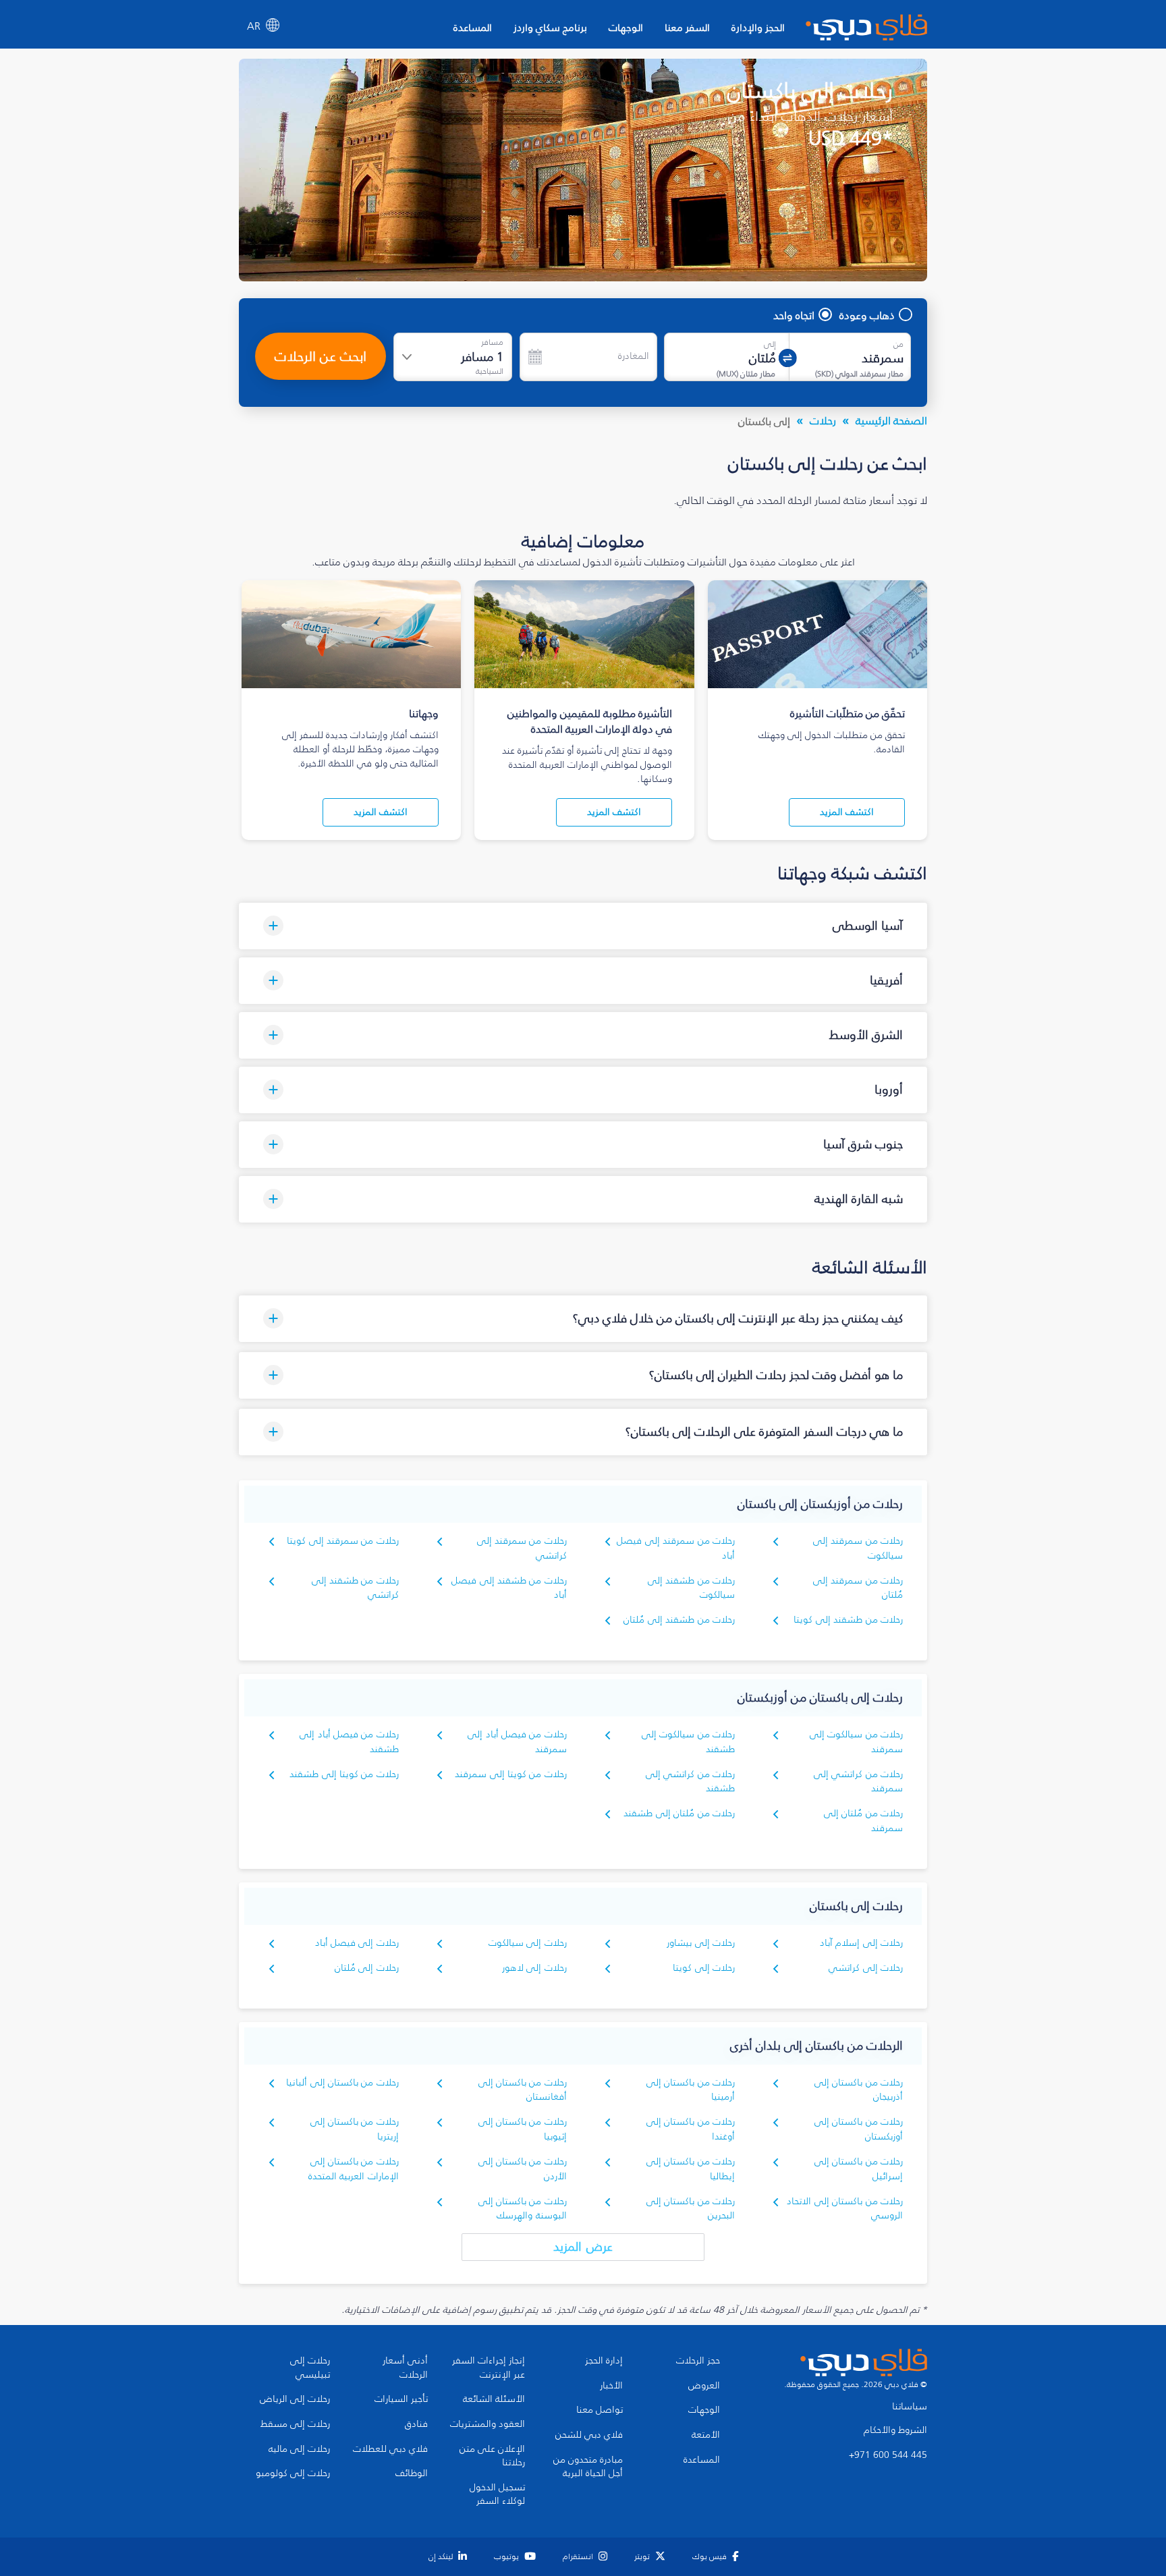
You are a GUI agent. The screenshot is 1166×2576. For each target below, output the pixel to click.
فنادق (416, 2424)
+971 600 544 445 (888, 2455)
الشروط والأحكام (895, 2430)
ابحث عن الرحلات (321, 356)
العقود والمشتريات (488, 2424)
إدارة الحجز (604, 2361)
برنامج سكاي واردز (550, 27)
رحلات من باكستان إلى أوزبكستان (859, 2129)
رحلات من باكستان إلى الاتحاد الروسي (845, 2209)
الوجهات (626, 27)
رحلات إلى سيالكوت (528, 1943)
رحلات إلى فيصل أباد (357, 1943)
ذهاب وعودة (867, 315)
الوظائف (412, 2473)
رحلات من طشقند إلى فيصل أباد (509, 1588)
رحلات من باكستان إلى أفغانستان (523, 2090)
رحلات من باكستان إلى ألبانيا (342, 2082)
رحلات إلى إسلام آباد (861, 1943)
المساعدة (473, 27)
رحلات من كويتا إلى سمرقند (511, 1774)
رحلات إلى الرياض (295, 2399)
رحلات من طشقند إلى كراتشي (355, 1588)
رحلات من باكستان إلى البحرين (691, 2209)
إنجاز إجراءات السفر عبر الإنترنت (489, 2368)
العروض (704, 2386)
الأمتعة (706, 2435)
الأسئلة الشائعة (494, 2399)
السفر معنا (687, 27)
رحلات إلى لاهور (534, 1968)
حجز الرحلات (698, 2361)
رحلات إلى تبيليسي (310, 2368)
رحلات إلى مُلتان (367, 1968)
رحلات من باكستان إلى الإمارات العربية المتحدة (354, 2169)
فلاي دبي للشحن (589, 2435)
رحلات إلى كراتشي (866, 1968)
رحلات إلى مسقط (295, 2424)
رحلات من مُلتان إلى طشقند (679, 1813)
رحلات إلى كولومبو (293, 2473)
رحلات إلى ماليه (299, 2449)
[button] (583, 926)
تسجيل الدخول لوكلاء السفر (497, 2495)
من (898, 344)
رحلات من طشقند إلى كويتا (848, 1620)
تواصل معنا (600, 2410)
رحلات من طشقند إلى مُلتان (679, 1620)
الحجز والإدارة (758, 27)
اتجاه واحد (794, 315)
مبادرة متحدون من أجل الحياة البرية (588, 2467)
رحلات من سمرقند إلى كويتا (343, 1541)
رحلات (823, 420)
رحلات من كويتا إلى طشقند (344, 1774)
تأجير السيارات (401, 2399)
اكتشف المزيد (847, 812)
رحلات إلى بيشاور (701, 1943)
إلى (770, 344)
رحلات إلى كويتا (704, 1968)
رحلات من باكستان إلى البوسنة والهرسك (523, 2209)
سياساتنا (910, 2407)
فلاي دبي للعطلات (390, 2449)
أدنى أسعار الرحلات (405, 2368)
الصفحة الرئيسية (891, 420)
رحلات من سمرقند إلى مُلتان (858, 1588)
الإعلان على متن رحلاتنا (492, 2456)
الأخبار (611, 2386)
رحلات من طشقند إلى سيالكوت (691, 1588)
